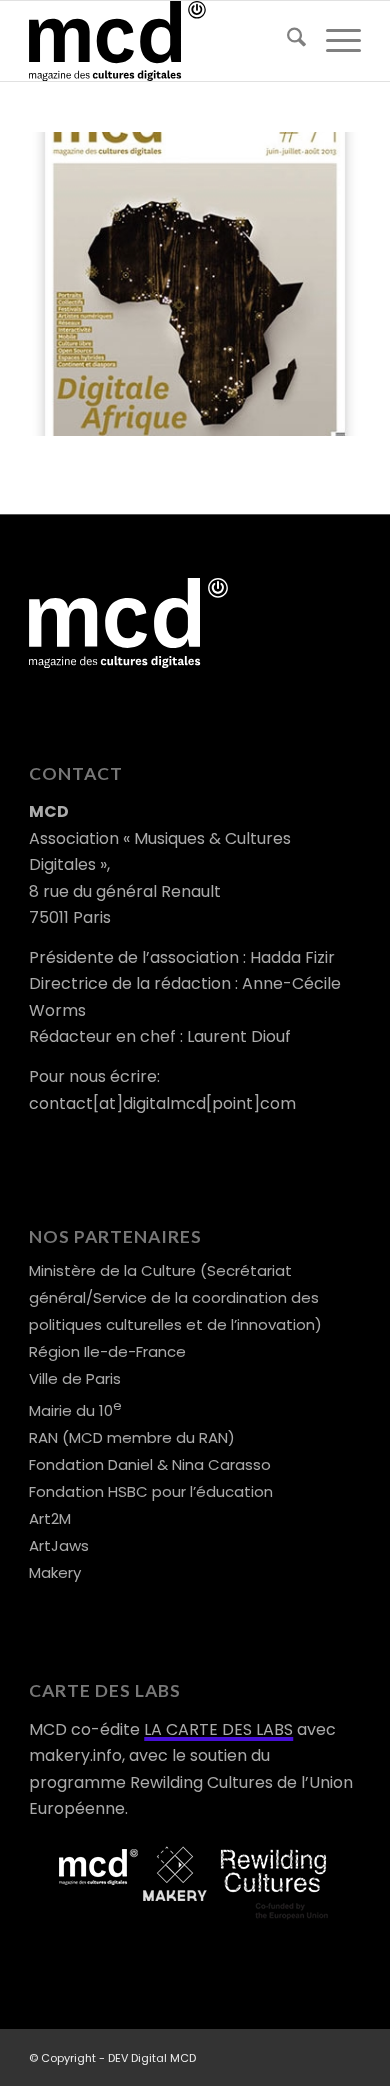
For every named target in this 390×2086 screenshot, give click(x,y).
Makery (55, 1572)
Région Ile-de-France (107, 1351)
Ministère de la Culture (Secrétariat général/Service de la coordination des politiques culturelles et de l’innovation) (175, 1297)
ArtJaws (59, 1545)
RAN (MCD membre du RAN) (132, 1437)
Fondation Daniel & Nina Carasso (150, 1464)
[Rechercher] (286, 41)
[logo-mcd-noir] (161, 41)
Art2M (50, 1518)
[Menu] (333, 41)
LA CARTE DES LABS (218, 1729)
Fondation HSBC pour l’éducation (151, 1491)
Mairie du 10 (75, 1410)
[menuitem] (286, 41)
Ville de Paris (75, 1378)
